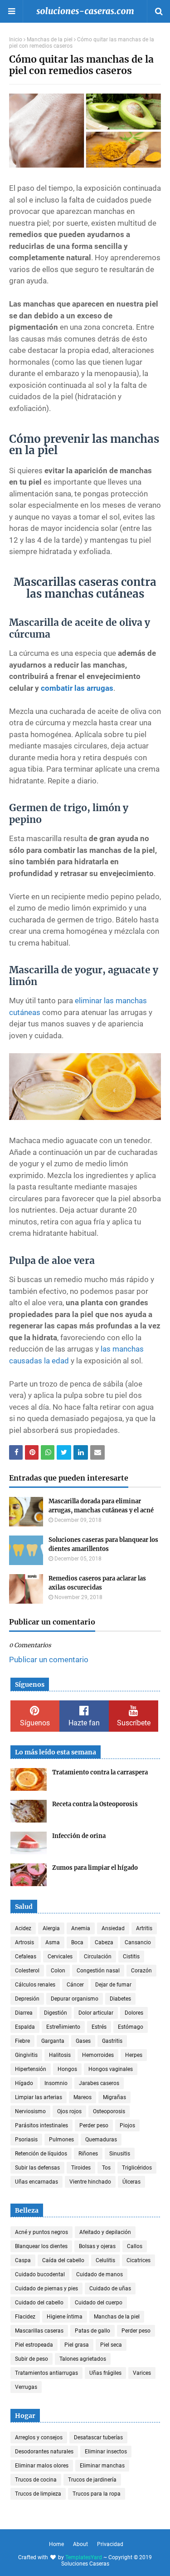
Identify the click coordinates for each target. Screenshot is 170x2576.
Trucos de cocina (36, 2480)
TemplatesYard (84, 2557)
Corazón (141, 1971)
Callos (135, 2246)
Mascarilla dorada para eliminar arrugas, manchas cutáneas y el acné (101, 1506)
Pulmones (61, 2140)
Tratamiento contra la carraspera (100, 1772)
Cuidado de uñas (110, 2289)
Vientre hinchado (90, 2182)
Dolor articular (96, 2013)
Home (56, 2544)
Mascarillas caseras (39, 2331)
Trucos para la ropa (97, 2494)
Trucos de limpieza (38, 2494)
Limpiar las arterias (39, 2097)
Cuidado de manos (100, 2274)
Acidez (23, 1928)
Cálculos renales (35, 1985)
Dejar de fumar (113, 1985)
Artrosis (24, 1942)
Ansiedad (113, 1928)
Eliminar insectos (106, 2452)
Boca (77, 1942)
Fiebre (22, 2041)
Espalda (25, 2027)
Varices (142, 2373)
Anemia (81, 1928)
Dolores (134, 2013)
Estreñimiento (63, 2027)
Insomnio (56, 2083)
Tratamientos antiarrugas (46, 2373)
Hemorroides (98, 2055)
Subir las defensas (37, 2168)
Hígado (24, 2083)
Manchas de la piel (50, 40)
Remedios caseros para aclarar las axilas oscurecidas (97, 1583)
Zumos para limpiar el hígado (95, 1868)
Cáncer (75, 1985)
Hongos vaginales (111, 2069)
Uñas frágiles (105, 2373)
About (80, 2544)
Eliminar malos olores (42, 2466)
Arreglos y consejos (39, 2437)
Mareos (83, 2097)
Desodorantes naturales (44, 2452)
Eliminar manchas (102, 2466)
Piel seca (111, 2345)
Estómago (131, 2027)
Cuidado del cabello (39, 2303)
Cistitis (131, 1957)
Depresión (27, 1999)
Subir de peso (32, 2359)
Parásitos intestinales (41, 2125)
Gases (83, 2041)
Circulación (98, 1957)
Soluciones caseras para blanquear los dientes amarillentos (103, 1544)
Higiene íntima (65, 2317)
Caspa (23, 2260)
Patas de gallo (92, 2331)
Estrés (99, 2027)
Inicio (16, 40)
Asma (53, 1942)
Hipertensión (31, 2069)
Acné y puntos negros (41, 2232)
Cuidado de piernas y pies (46, 2289)
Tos (106, 2168)
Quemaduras (101, 2140)
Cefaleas (26, 1957)
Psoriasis (26, 2140)
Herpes (134, 2055)
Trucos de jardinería (92, 2480)
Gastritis (112, 2041)
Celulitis (105, 2260)
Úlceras (131, 2182)
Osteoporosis (109, 2111)
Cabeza (104, 1942)
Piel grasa (77, 2345)
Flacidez (25, 2317)
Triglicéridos (137, 2168)
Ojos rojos (69, 2111)
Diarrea (24, 2013)
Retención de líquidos (41, 2154)
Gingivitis (26, 2055)
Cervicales (60, 1957)
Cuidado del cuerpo (99, 2303)
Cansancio (138, 1942)
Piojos (127, 2125)
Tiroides (81, 2168)
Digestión (56, 2013)
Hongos (67, 2069)
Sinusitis (120, 2154)
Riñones (88, 2154)
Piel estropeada (34, 2345)
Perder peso (94, 2125)
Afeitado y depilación (105, 2232)
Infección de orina (79, 1836)
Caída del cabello (63, 2260)
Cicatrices (138, 2260)
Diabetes (120, 1999)
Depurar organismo (75, 1999)
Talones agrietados (83, 2359)
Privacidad (110, 2544)
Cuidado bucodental (40, 2274)
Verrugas (26, 2387)
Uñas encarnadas (36, 2182)
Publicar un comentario (49, 1660)
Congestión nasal (98, 1971)
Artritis (144, 1928)
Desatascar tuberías (98, 2437)
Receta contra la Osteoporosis (95, 1804)
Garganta (53, 2041)
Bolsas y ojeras (97, 2246)
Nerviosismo (30, 2111)
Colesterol (27, 1971)
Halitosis (60, 2055)
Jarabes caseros (99, 2083)
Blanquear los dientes (41, 2246)
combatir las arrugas (77, 688)
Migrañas (114, 2097)
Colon (58, 1971)
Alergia (51, 1928)
